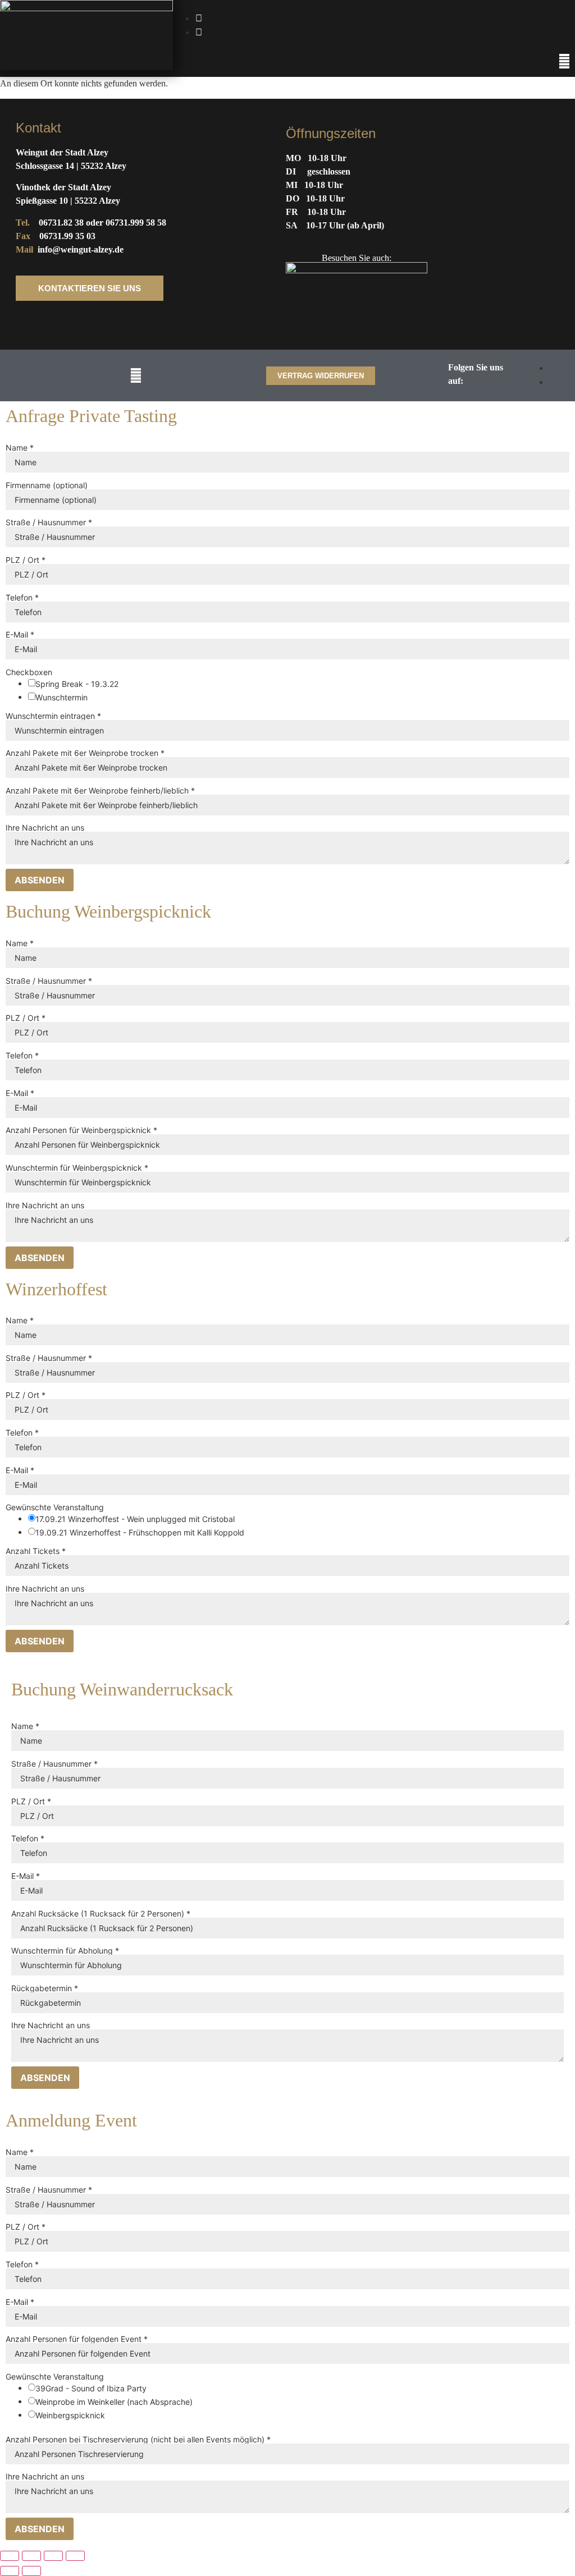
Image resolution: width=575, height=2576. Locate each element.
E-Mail (20, 635)
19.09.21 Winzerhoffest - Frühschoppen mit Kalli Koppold (140, 1533)
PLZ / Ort (26, 560)
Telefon (22, 598)
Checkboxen (29, 672)
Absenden (40, 880)
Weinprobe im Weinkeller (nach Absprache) (114, 2402)
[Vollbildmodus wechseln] (31, 2556)
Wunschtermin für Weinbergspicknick (77, 1168)
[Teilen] (53, 2556)
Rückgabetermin (45, 1988)
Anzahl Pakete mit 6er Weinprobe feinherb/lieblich (100, 791)
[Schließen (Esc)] (75, 2556)
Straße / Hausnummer (49, 522)
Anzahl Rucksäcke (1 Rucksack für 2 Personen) (101, 1914)
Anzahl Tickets (36, 1551)
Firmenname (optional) (47, 485)
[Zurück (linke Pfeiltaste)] (10, 2571)
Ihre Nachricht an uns (45, 828)
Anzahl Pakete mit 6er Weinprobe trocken (85, 753)
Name (20, 448)
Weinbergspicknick (70, 2415)
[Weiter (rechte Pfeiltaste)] (31, 2571)
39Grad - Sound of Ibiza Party (91, 2389)
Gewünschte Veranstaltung (55, 1507)
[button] (565, 61)
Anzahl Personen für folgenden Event (77, 2339)
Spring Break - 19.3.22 (77, 684)
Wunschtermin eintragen (53, 716)
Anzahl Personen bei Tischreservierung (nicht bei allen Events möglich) (138, 2440)
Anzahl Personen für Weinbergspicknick (81, 1130)
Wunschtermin (61, 698)
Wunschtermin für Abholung (65, 1951)
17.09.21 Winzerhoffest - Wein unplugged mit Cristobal (135, 1519)
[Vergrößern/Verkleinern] (10, 2556)
